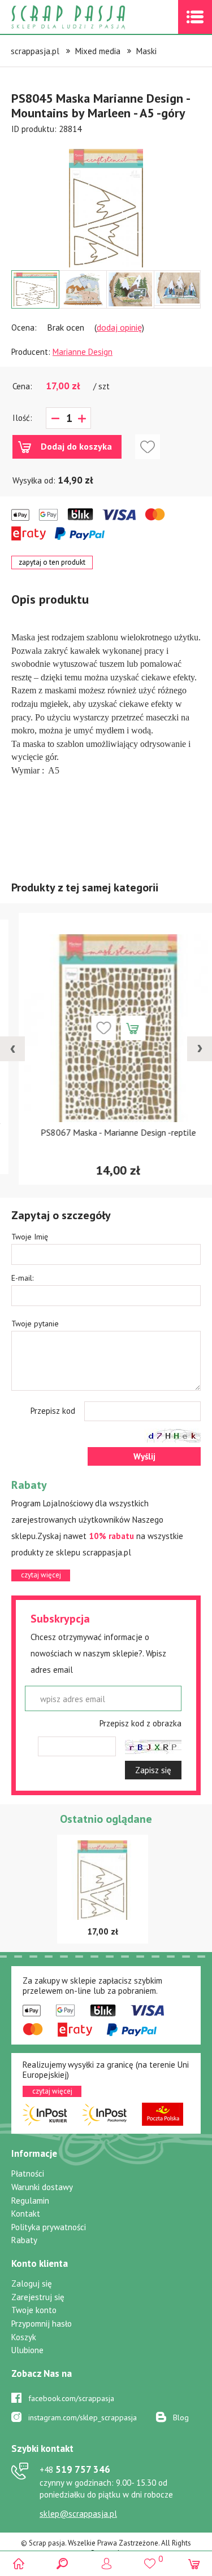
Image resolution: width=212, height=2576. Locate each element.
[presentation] (12, 1049)
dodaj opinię (119, 327)
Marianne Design (83, 352)
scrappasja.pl (35, 51)
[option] (106, 203)
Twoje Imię (30, 1237)
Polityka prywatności (49, 2227)
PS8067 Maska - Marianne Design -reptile (106, 1132)
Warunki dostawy (42, 2187)
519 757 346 (75, 2469)
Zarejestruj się (38, 2297)
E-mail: (22, 1278)
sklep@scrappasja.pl (78, 2514)
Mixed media (98, 51)
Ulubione (27, 2350)
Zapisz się (153, 1770)
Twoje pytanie (35, 1324)
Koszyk (24, 2337)
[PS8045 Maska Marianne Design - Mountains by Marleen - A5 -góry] (106, 208)
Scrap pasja (93, 17)
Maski (146, 51)
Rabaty (24, 2240)
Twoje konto (34, 2310)
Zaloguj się (32, 2283)
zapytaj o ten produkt (52, 562)
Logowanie (106, 2563)
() (150, 2559)
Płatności (28, 2173)
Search (62, 2563)
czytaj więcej (41, 1575)
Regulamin (30, 2201)
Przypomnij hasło (42, 2324)
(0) (194, 2563)
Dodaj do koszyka (76, 446)
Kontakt (26, 2214)
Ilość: (22, 418)
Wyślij (144, 1456)
